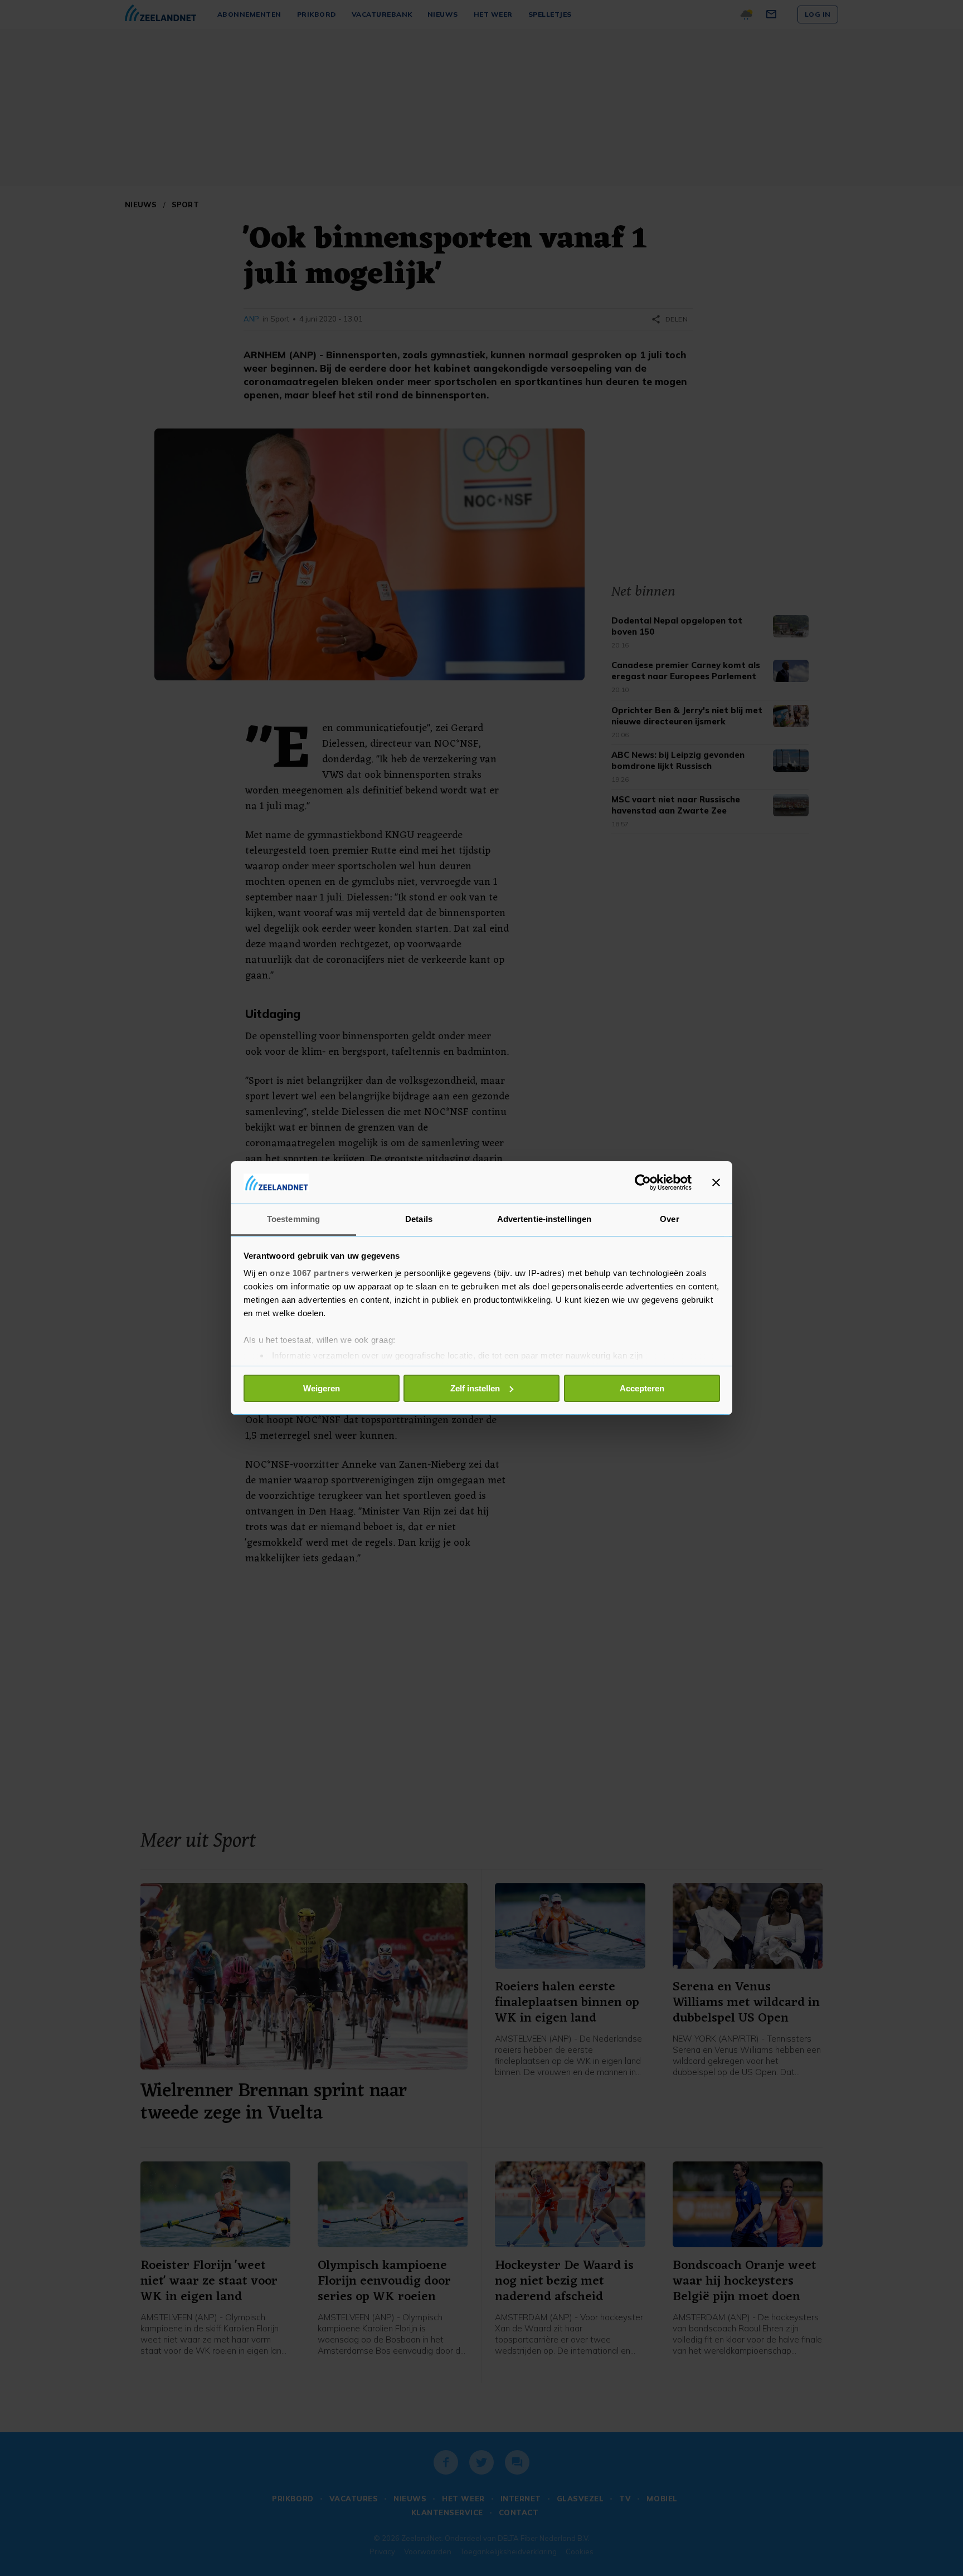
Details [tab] (419, 1219)
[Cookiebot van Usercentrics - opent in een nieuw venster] (643, 1182)
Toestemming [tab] (293, 1219)
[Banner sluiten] (716, 1182)
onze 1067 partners (309, 1273)
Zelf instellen (475, 1388)
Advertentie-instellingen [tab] (544, 1219)
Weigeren (322, 1388)
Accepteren (642, 1388)
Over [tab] (669, 1219)
